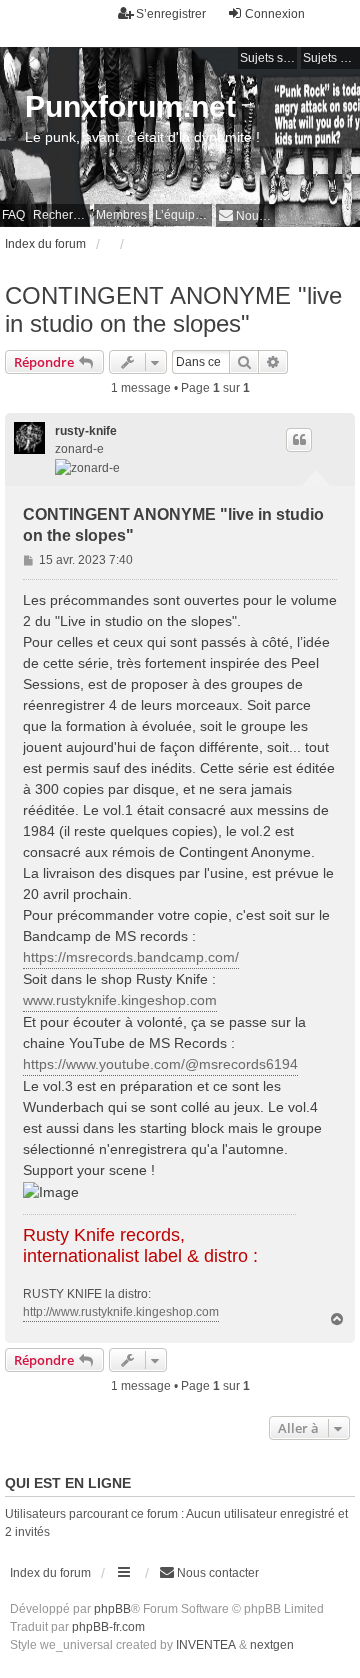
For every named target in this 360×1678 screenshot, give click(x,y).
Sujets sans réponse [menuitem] (268, 58)
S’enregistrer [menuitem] (171, 14)
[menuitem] (245, 215)
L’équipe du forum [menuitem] (183, 215)
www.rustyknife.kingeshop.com (120, 1000)
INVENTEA (206, 1645)
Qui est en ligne (68, 1483)
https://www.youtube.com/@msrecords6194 (160, 1064)
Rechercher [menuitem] (61, 215)
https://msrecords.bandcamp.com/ (131, 957)
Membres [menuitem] (121, 215)
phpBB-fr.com (108, 1627)
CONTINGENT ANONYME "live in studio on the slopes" (173, 309)
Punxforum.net (130, 106)
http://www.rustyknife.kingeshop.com (121, 1312)
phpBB (112, 1609)
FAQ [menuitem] (13, 215)
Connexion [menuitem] (275, 14)
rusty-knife (86, 431)
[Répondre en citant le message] (299, 440)
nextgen (272, 1645)
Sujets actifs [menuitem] (331, 58)
